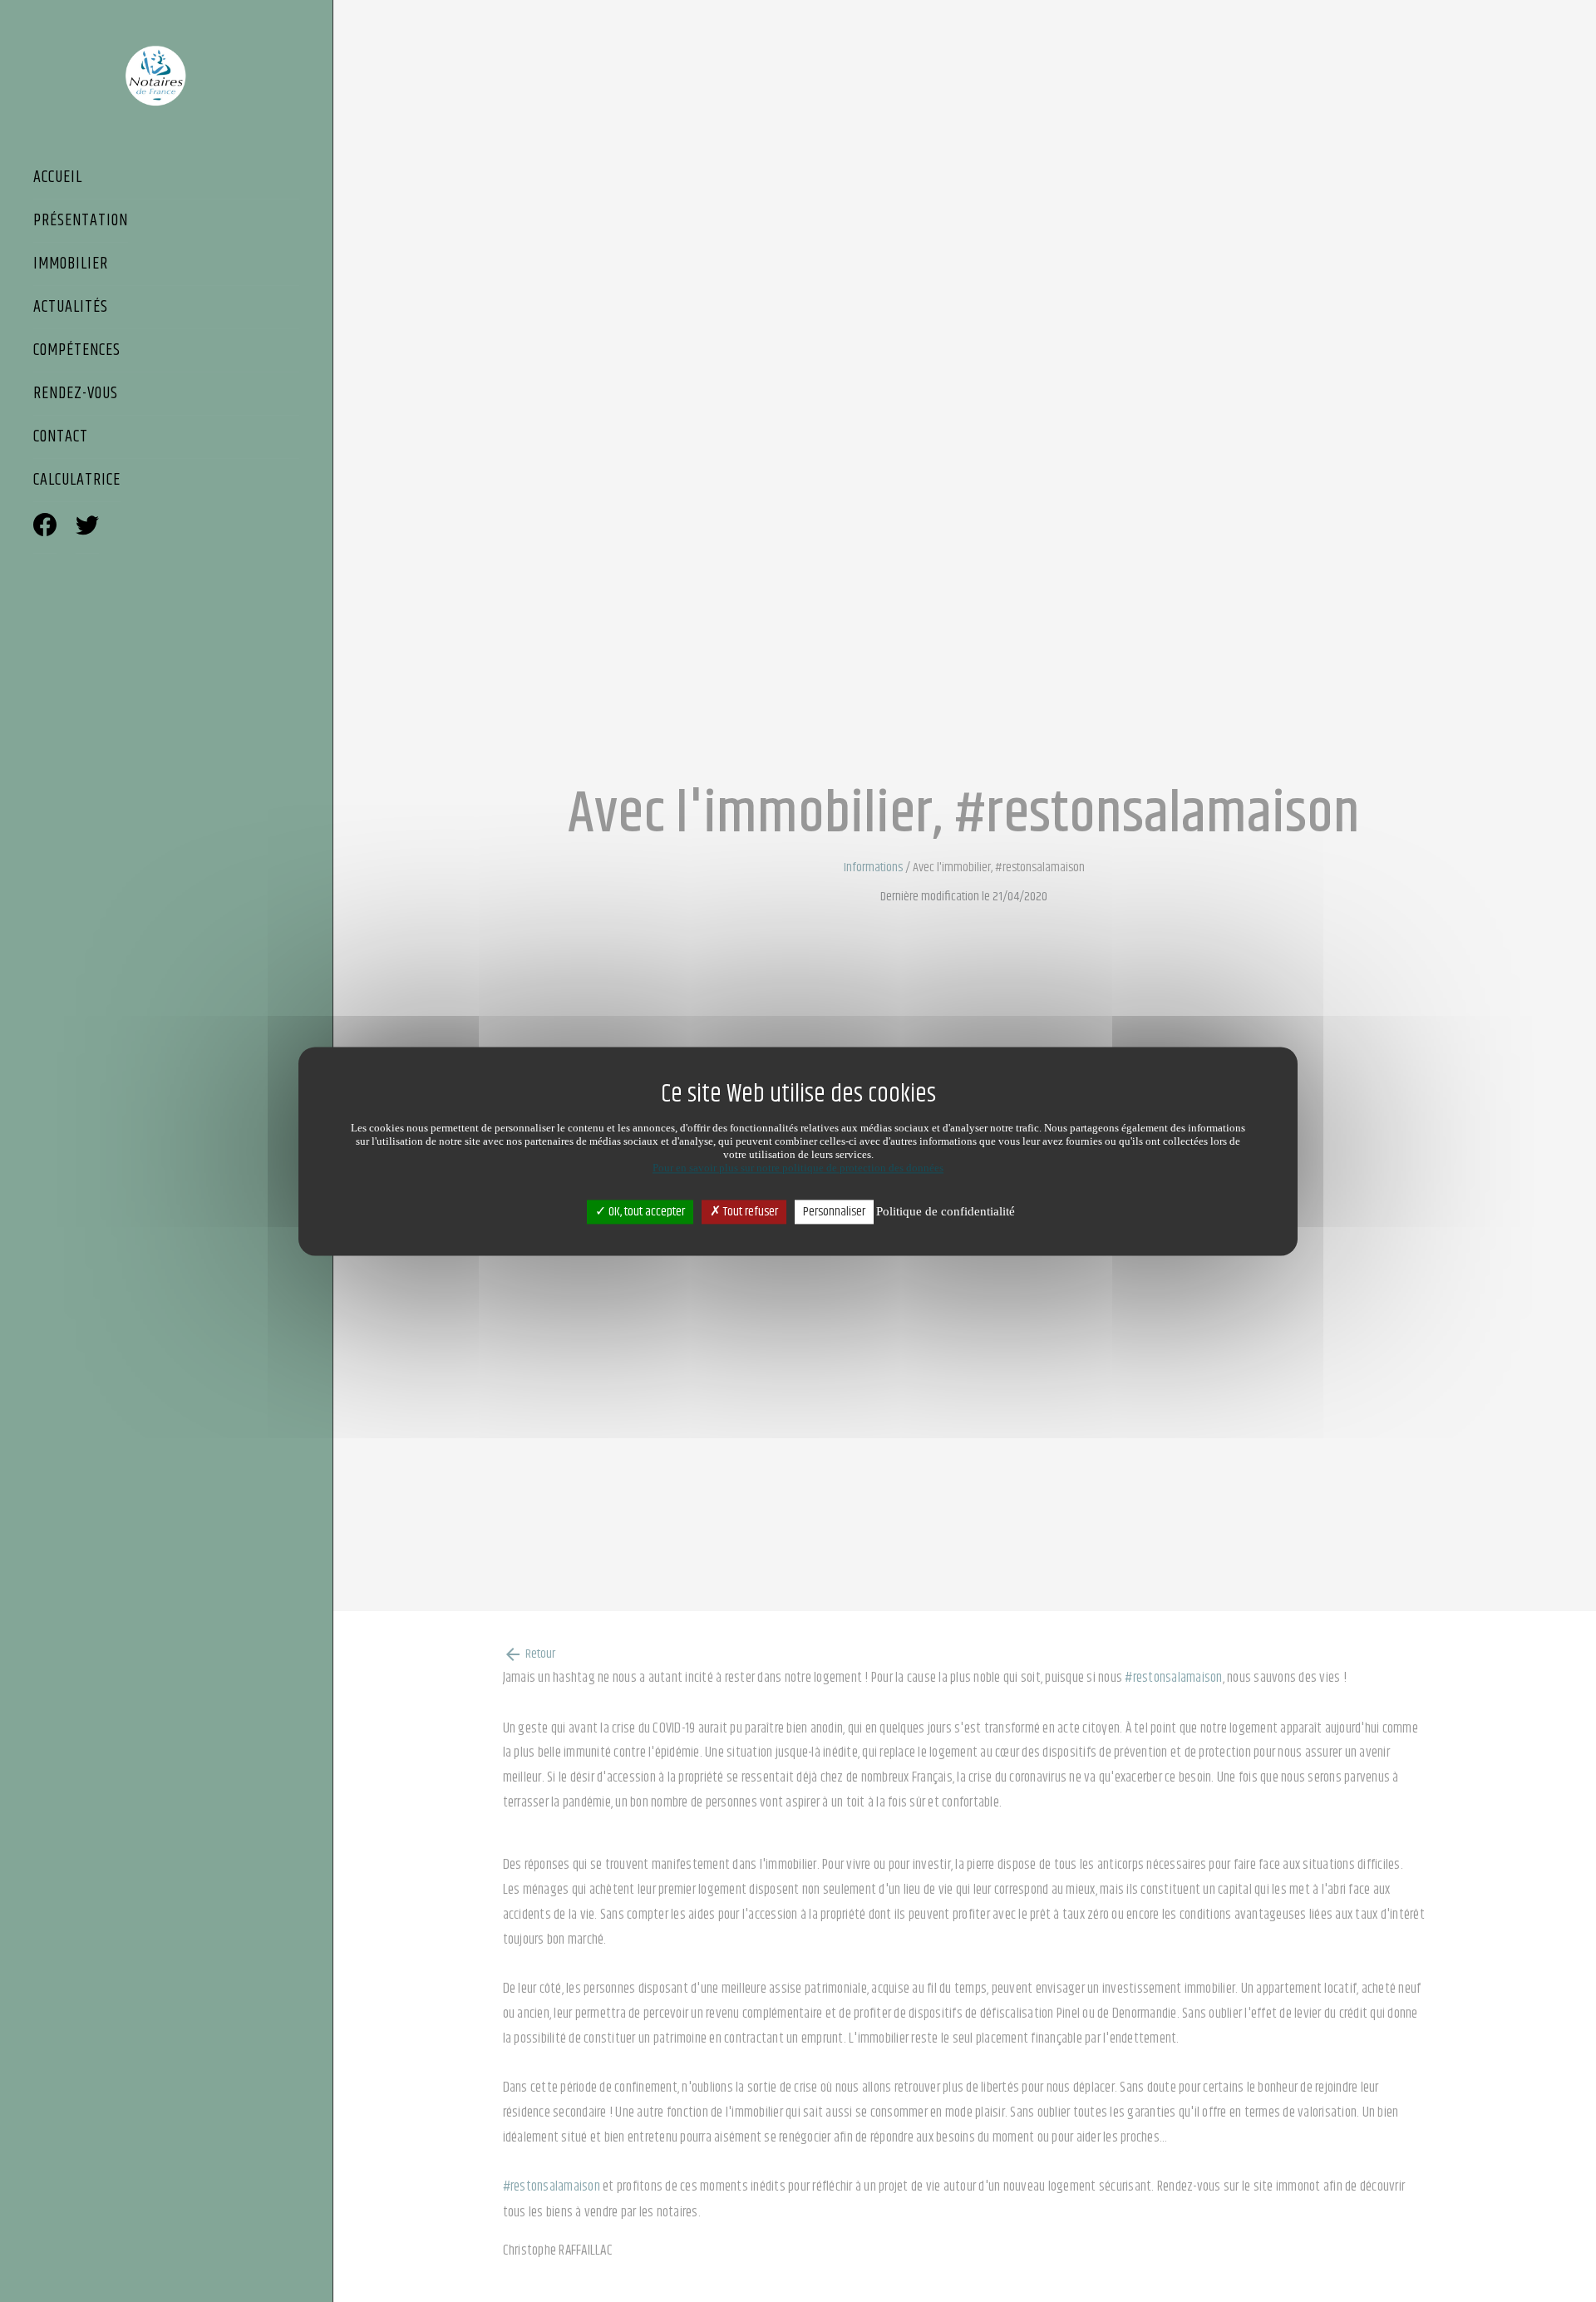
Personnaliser (834, 1212)
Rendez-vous (76, 395)
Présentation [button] (81, 222)
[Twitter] (87, 527)
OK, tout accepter (645, 1212)
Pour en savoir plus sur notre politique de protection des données (798, 1168)
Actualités (71, 308)
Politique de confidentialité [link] (946, 1211)
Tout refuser (749, 1212)
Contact (61, 438)
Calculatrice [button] (77, 481)
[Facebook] (45, 527)
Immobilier (71, 265)
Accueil (58, 179)
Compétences (77, 352)
